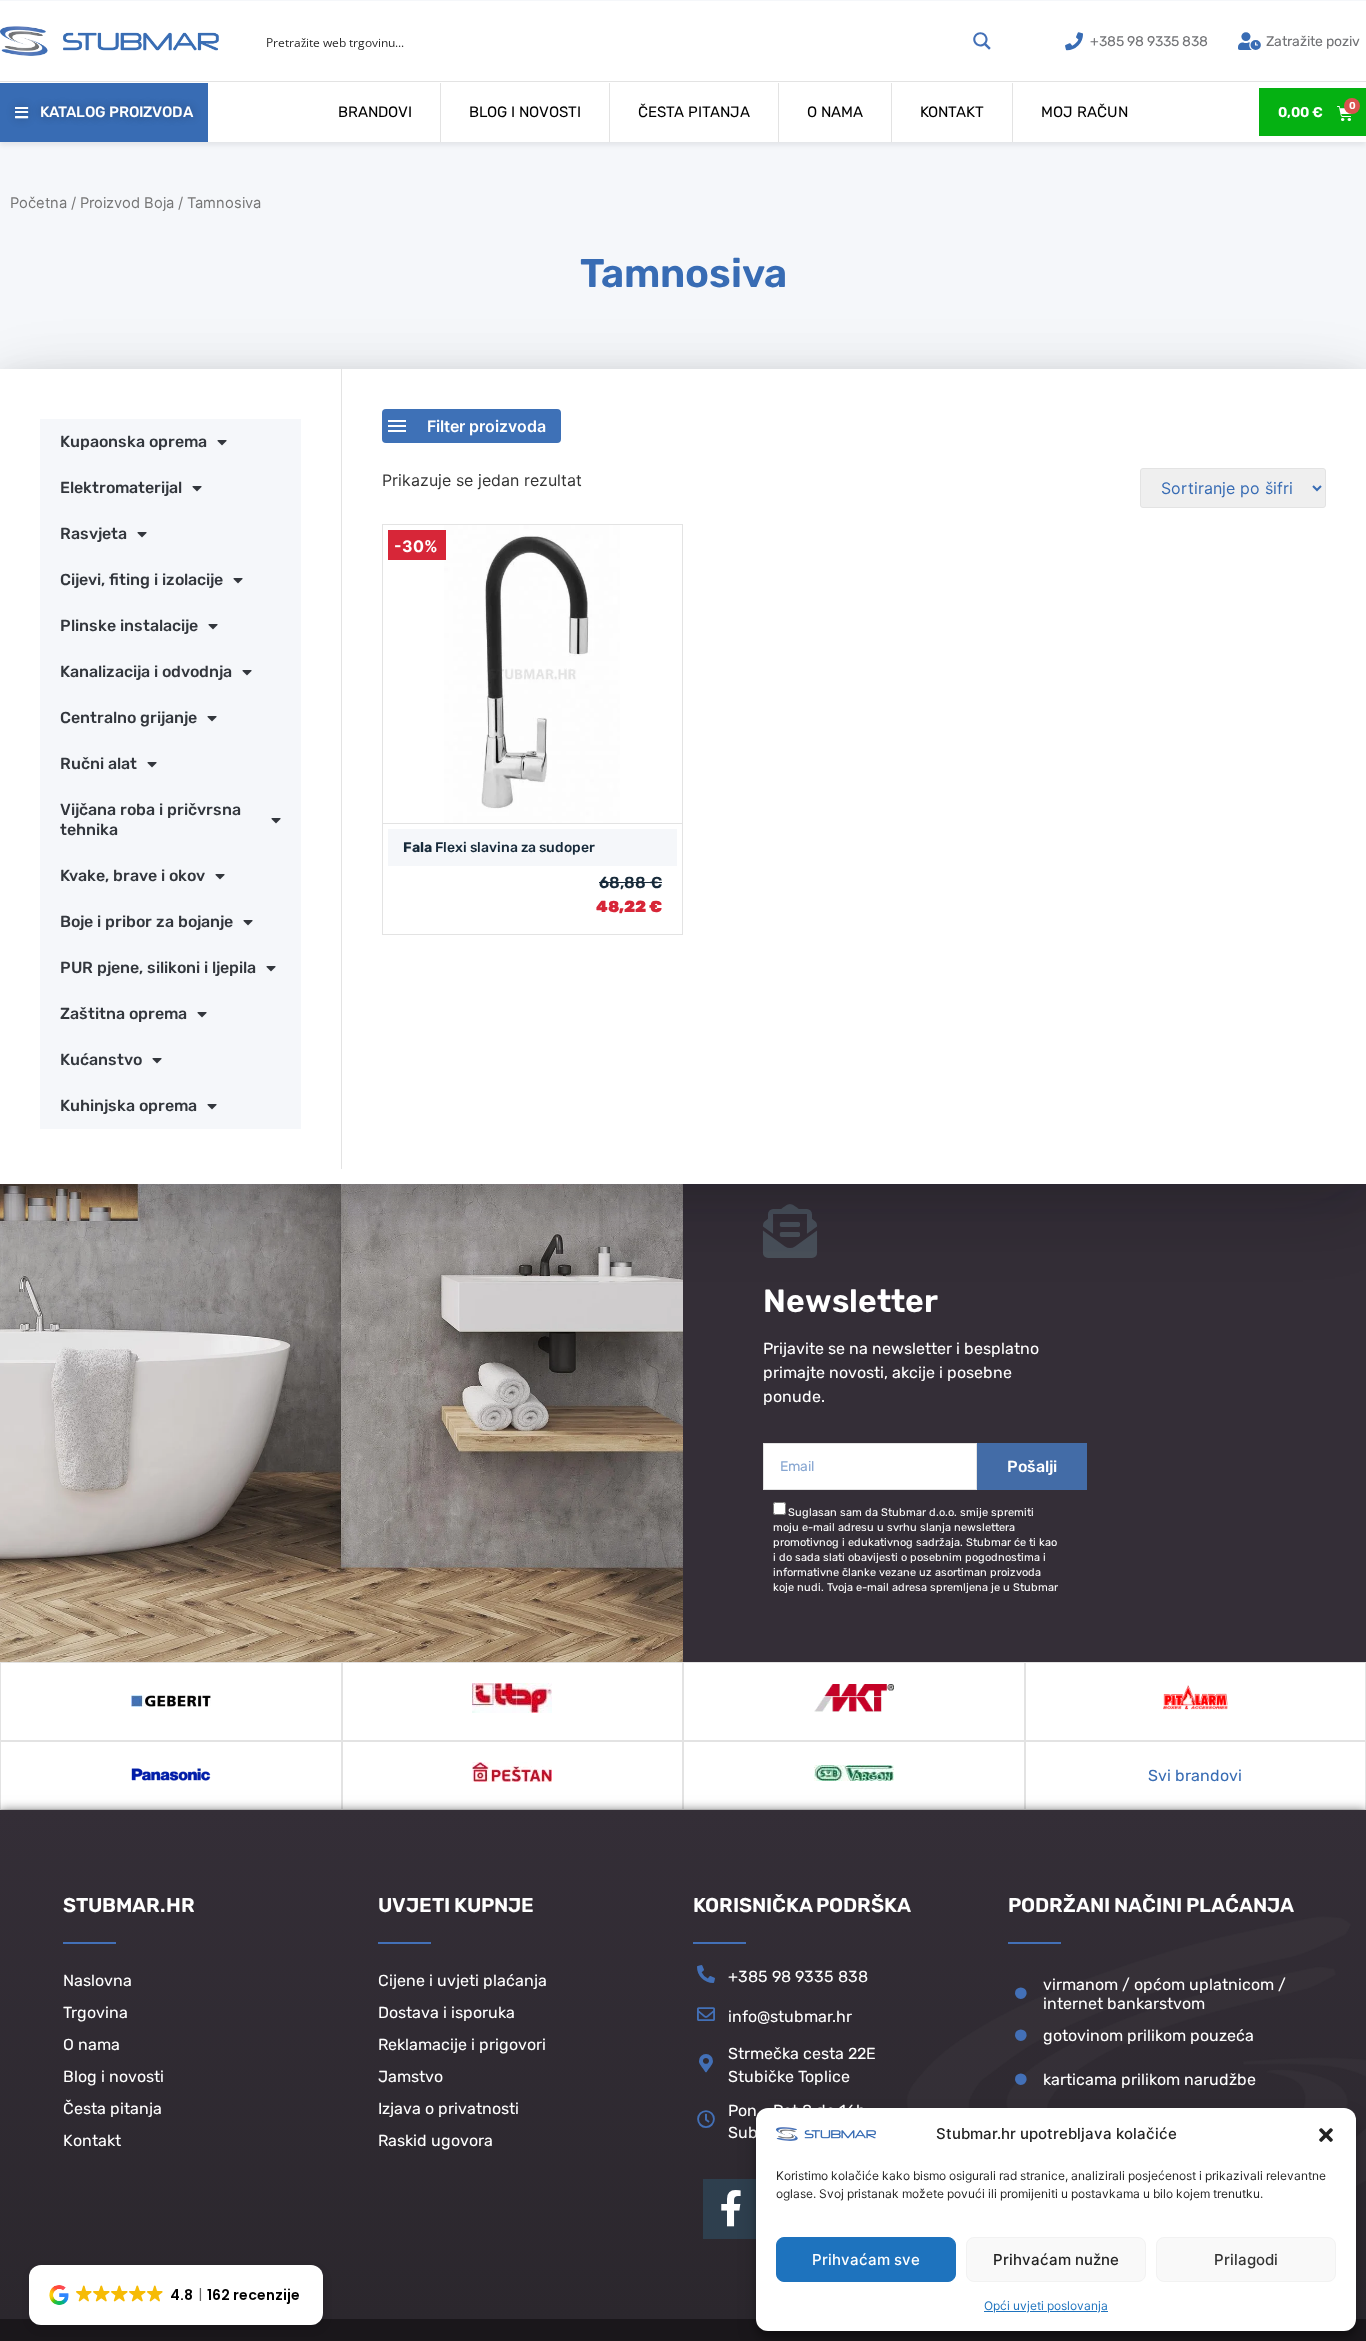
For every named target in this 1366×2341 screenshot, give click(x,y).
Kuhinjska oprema (128, 1105)
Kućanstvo (101, 1059)
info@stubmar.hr (790, 2016)
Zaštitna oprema (123, 1013)
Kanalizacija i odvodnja (146, 671)
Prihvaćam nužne (1056, 2259)
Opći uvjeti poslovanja (1046, 2305)
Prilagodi (1246, 2259)
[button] (1326, 2135)
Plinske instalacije (129, 625)
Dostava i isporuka (446, 2012)
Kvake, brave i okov (132, 875)
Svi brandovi (1195, 1775)
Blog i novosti (525, 112)
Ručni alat (98, 763)
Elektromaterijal (121, 487)
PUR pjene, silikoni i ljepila (158, 967)
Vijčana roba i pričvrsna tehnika (150, 819)
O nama (835, 112)
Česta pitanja (694, 112)
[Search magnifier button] (982, 41)
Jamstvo (410, 2076)
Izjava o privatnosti (448, 2108)
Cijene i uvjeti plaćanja (462, 1980)
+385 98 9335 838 (798, 1976)
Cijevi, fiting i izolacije (141, 579)
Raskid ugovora (435, 2140)
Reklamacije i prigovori (462, 2044)
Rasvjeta (93, 533)
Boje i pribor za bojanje (146, 921)
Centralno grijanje (128, 717)
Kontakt (952, 112)
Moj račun (1084, 112)
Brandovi (375, 112)
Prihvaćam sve (866, 2259)
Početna (38, 203)
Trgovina (95, 2012)
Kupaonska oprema (133, 441)
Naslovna (97, 1980)
